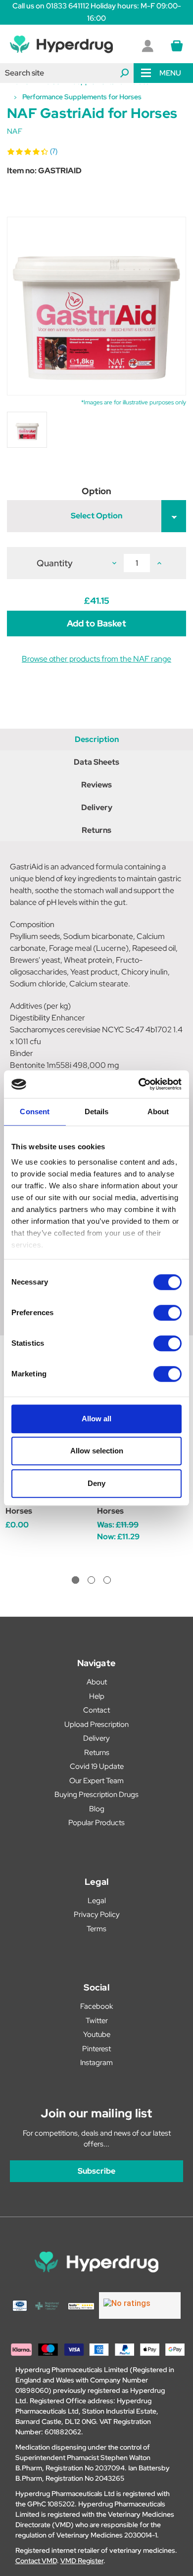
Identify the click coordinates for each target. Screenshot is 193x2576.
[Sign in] (147, 46)
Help (97, 1696)
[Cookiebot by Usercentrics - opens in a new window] (139, 1084)
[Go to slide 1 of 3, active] (75, 1580)
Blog (97, 1809)
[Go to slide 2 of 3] (91, 1580)
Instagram (96, 2063)
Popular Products (96, 1823)
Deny (96, 1483)
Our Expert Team (96, 1781)
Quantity (55, 563)
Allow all (96, 1419)
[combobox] (67, 73)
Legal (97, 1901)
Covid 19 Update (97, 1766)
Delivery (97, 807)
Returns (96, 830)
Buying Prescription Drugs (96, 1795)
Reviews (96, 785)
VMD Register (82, 2561)
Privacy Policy (97, 1914)
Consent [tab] (35, 1112)
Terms (96, 1929)
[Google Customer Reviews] (140, 2305)
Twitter (97, 2021)
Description (97, 739)
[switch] (168, 1313)
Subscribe (96, 2171)
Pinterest (96, 2049)
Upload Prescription (96, 1724)
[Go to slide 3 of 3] (107, 1580)
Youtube (97, 2034)
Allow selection (97, 1451)
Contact (96, 1710)
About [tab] (158, 1112)
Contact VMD (36, 2561)
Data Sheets (96, 762)
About (97, 1682)
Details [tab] (97, 1112)
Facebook (96, 2006)
